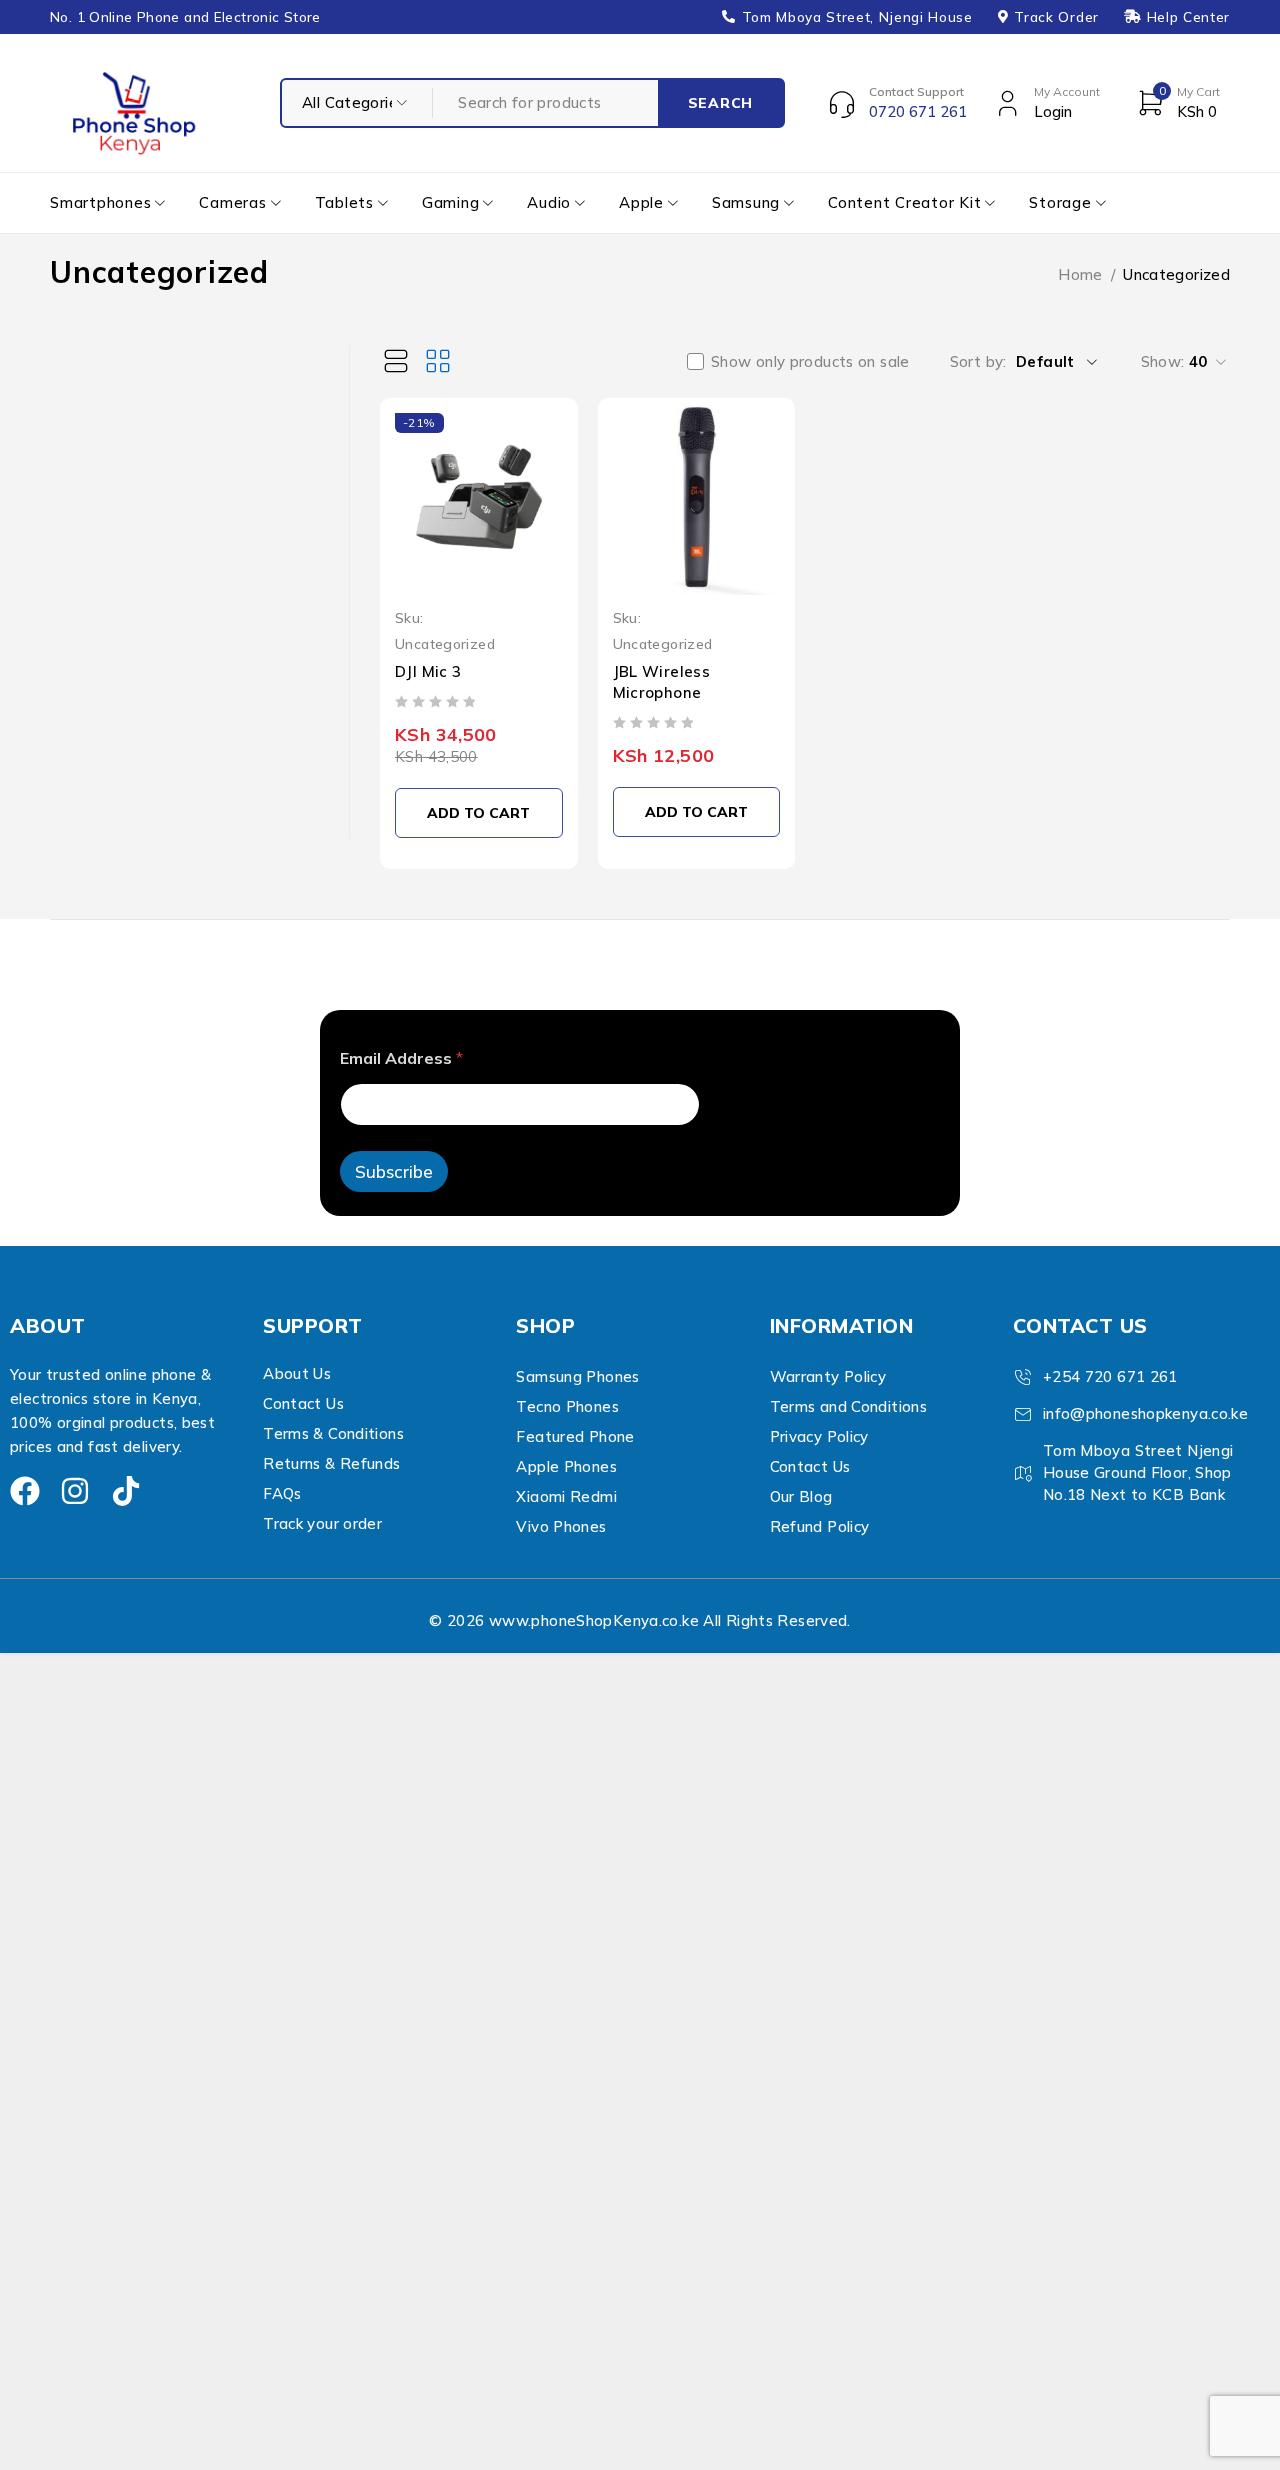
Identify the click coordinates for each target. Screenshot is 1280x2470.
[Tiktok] (126, 1491)
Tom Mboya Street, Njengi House (857, 17)
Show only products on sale (810, 362)
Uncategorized (445, 643)
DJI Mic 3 (428, 671)
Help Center (1188, 17)
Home (1080, 274)
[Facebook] (25, 1491)
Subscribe (394, 1171)
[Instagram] (75, 1491)
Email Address (401, 1058)
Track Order (1056, 17)
